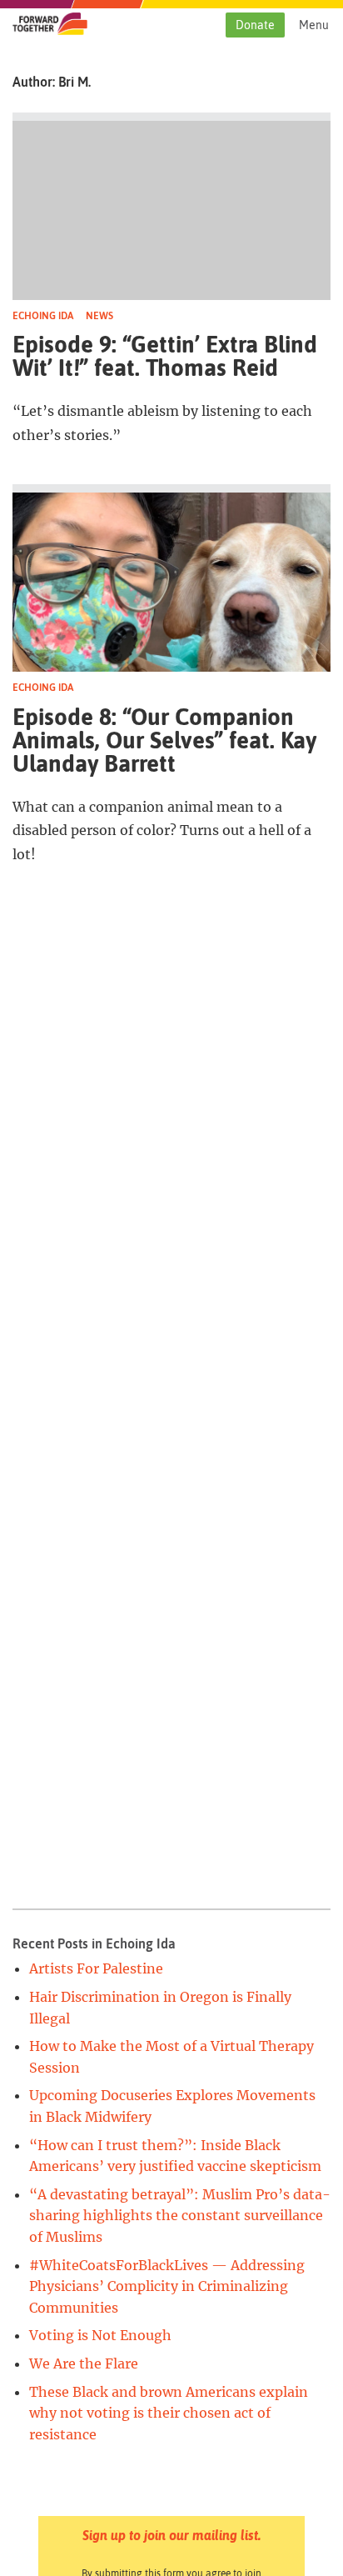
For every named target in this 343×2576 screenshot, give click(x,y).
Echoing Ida (43, 316)
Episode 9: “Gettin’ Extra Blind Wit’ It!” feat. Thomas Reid (165, 356)
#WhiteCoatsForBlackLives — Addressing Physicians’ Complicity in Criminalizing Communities (167, 2286)
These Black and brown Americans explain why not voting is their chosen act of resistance (169, 2413)
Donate (255, 25)
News (99, 316)
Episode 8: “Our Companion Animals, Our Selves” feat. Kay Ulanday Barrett (164, 740)
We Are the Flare (84, 2363)
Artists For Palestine (96, 1968)
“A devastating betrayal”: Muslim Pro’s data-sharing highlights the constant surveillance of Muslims (180, 2216)
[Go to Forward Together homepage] (50, 30)
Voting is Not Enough (100, 2335)
